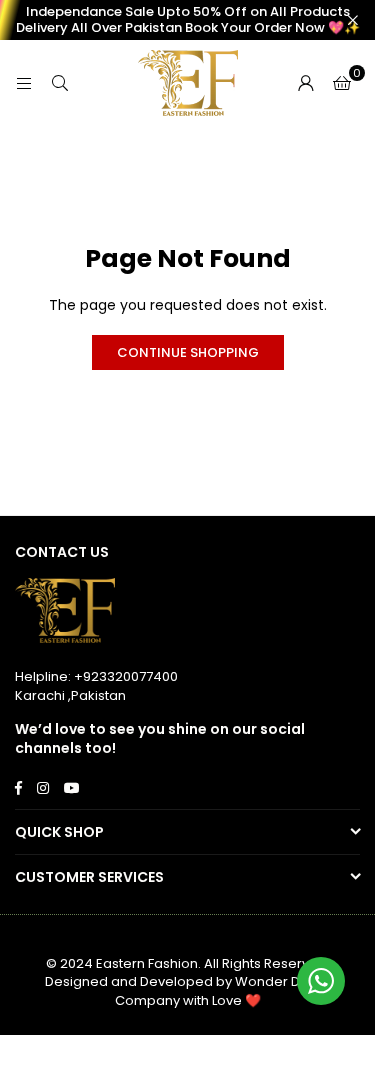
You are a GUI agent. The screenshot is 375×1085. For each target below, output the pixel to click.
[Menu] (24, 83)
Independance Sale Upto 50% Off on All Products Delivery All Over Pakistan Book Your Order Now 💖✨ (188, 19)
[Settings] (306, 83)
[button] (342, 83)
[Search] (60, 83)
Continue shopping (188, 352)
